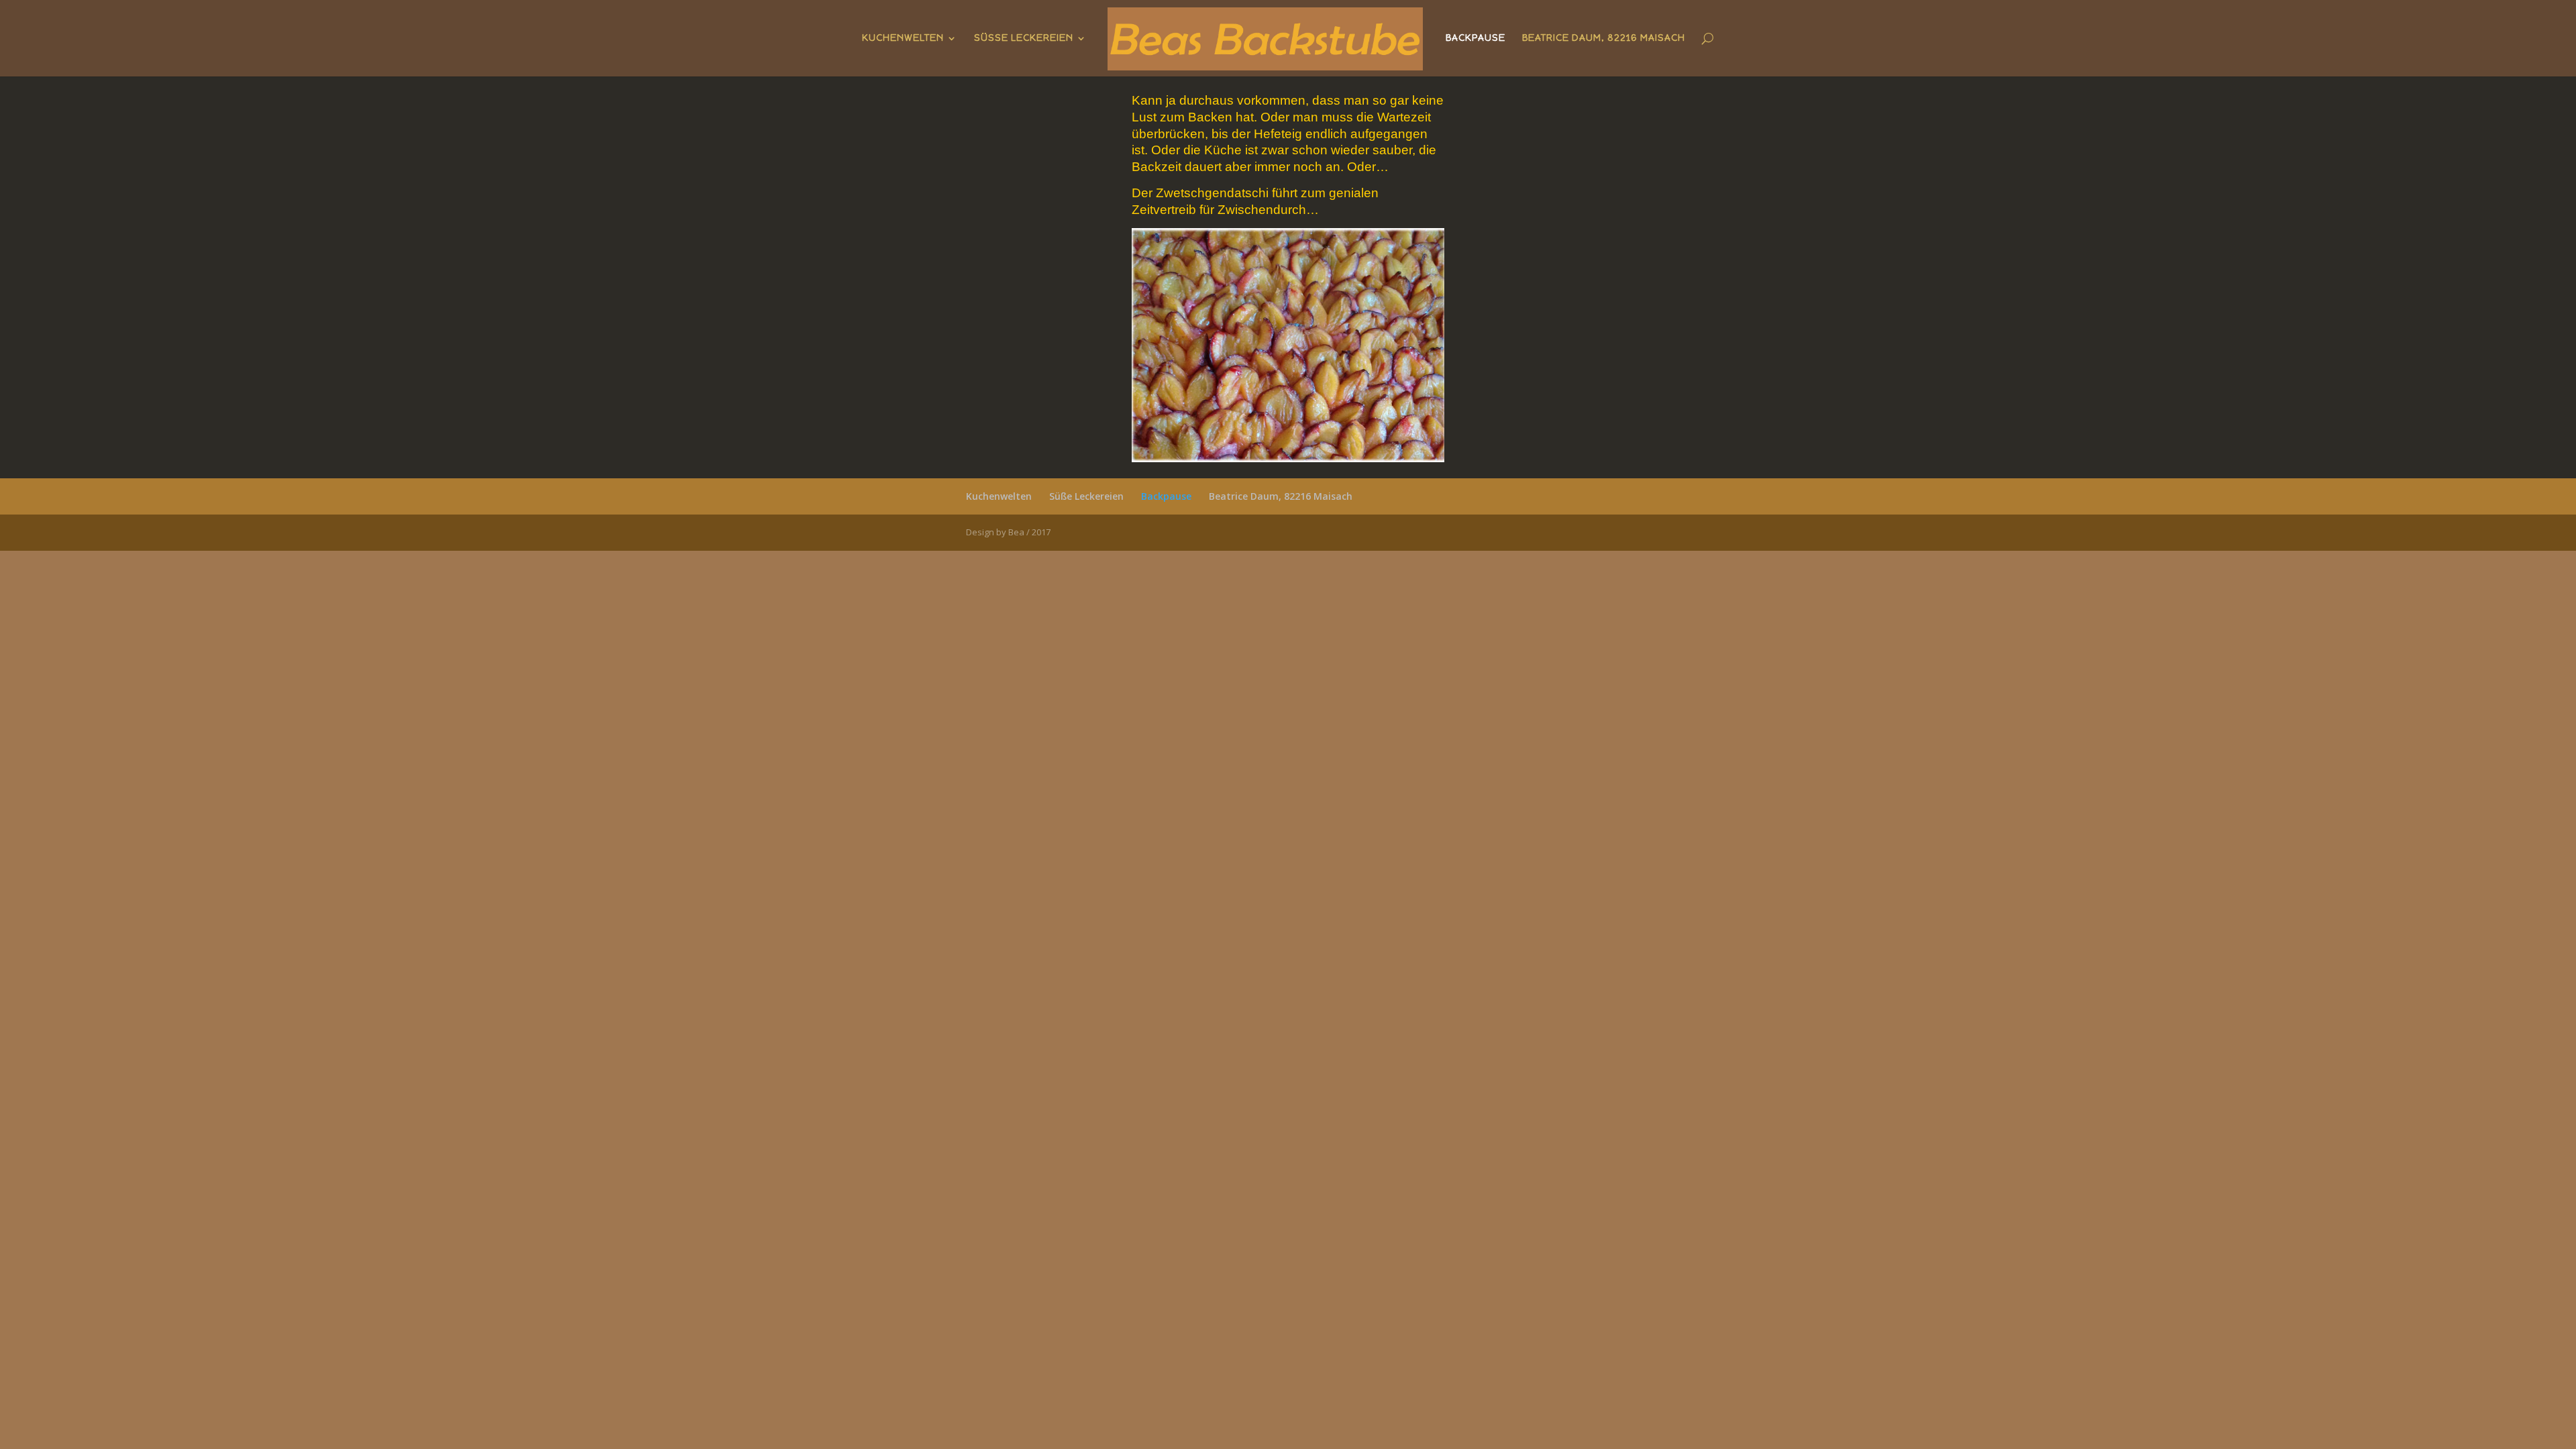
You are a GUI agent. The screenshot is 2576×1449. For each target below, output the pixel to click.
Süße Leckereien (1024, 39)
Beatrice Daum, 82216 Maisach (1604, 39)
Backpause (1475, 39)
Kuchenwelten (903, 39)
